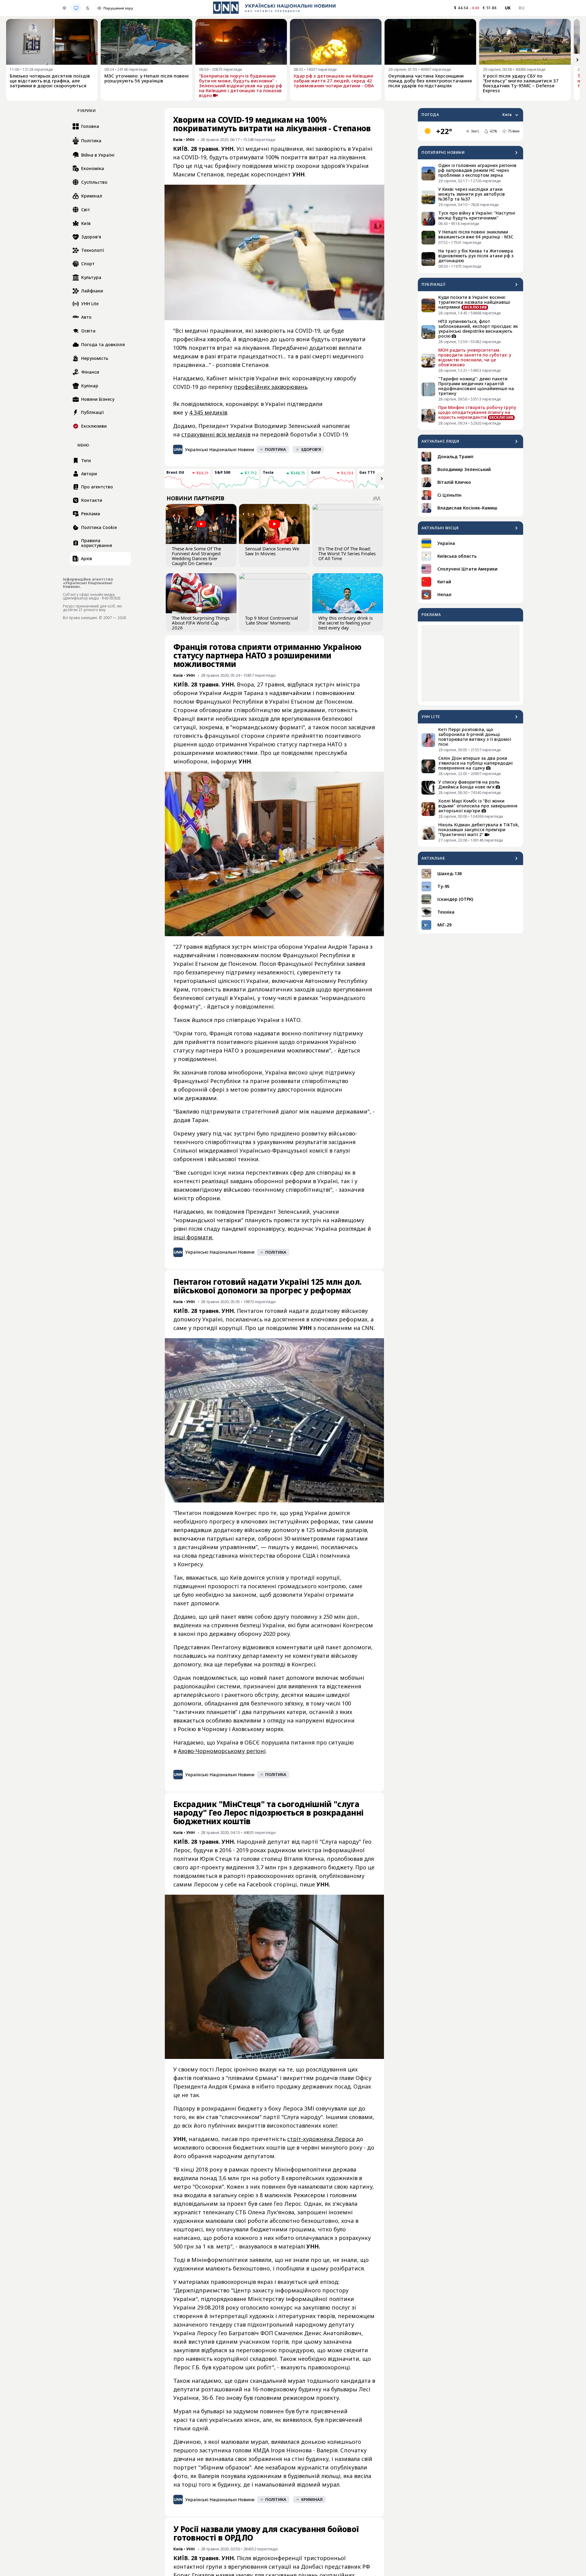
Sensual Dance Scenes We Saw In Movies (272, 551)
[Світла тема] (64, 8)
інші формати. (193, 1237)
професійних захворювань (271, 387)
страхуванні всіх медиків (216, 434)
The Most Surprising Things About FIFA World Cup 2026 (201, 623)
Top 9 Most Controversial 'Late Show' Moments (271, 620)
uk (508, 8)
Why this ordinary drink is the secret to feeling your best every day (345, 623)
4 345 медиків (208, 412)
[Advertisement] (470, 663)
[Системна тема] (76, 8)
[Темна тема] (88, 8)
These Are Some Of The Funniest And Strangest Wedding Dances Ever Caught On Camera (196, 556)
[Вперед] (577, 60)
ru (521, 8)
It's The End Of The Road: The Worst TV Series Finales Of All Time (347, 553)
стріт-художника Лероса (321, 2139)
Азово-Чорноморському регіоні (222, 1751)
